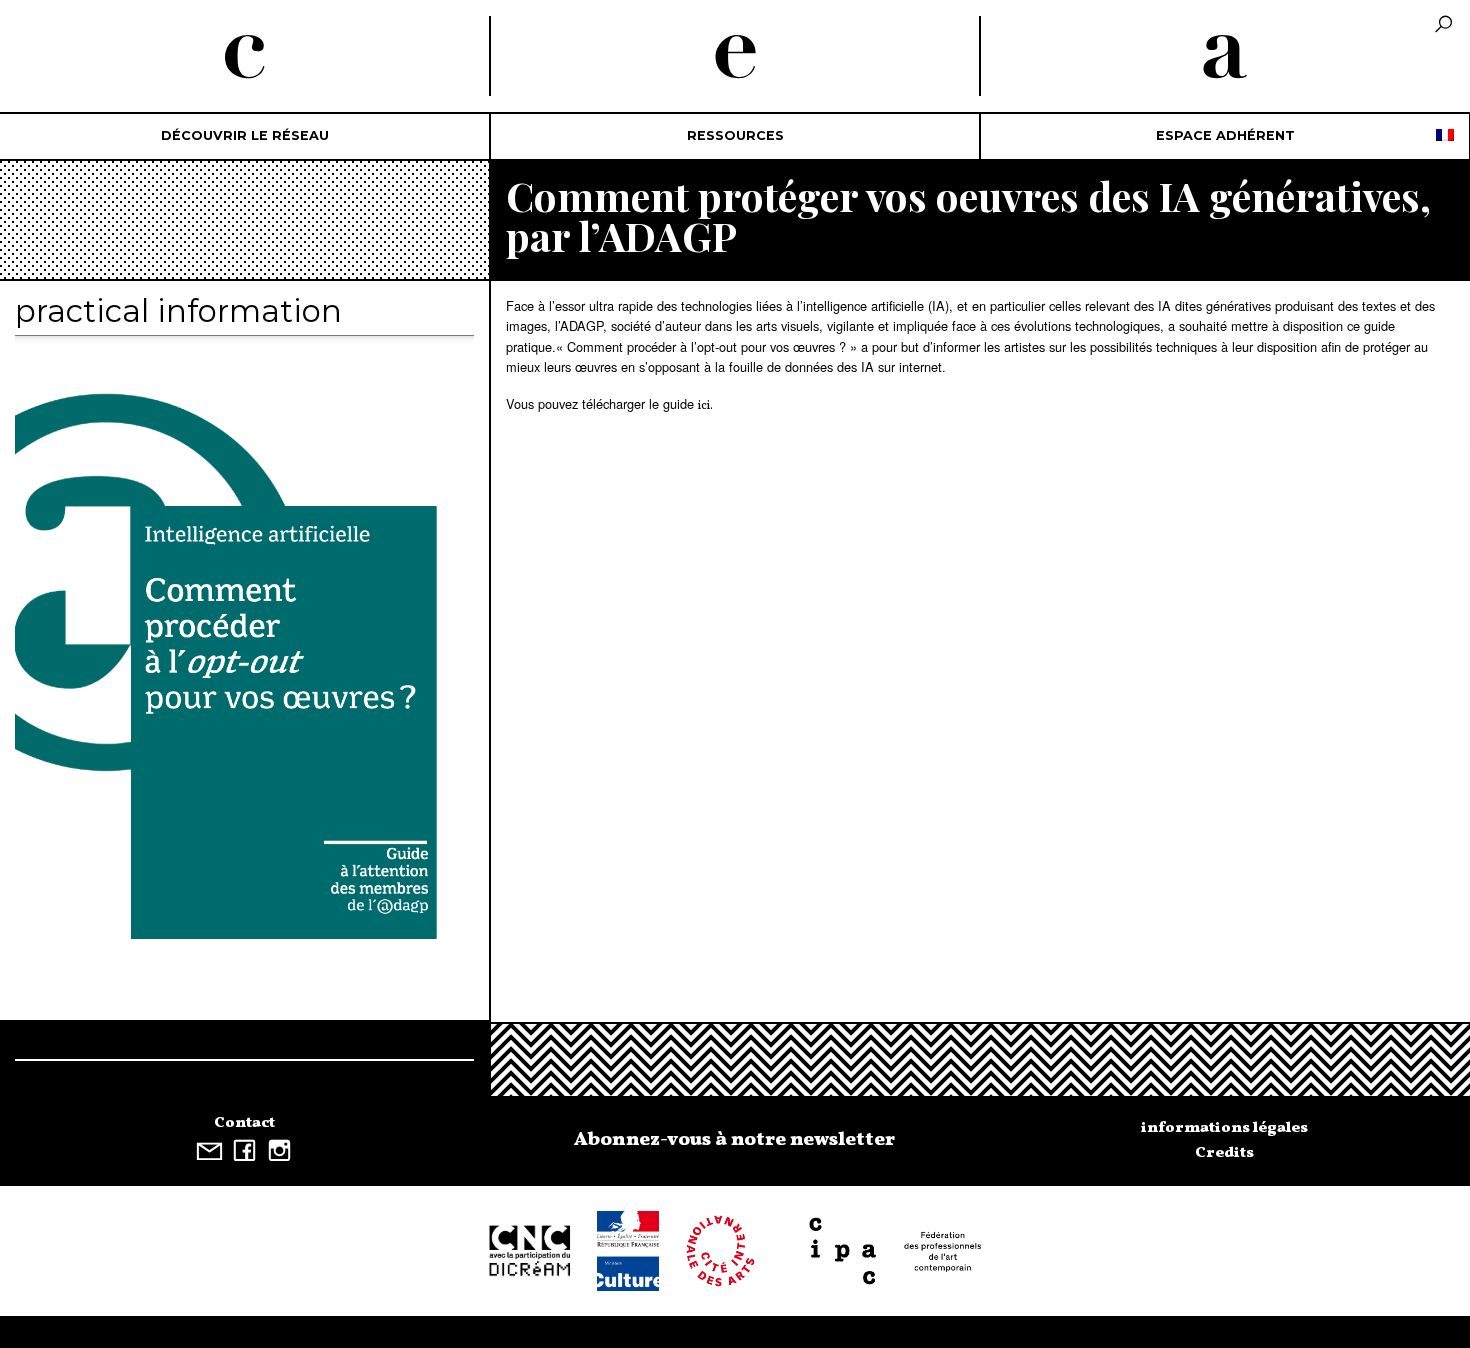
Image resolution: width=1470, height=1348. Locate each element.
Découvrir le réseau (245, 135)
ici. (705, 406)
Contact (244, 1123)
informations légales (1224, 1128)
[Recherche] (1443, 25)
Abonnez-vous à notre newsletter (734, 1140)
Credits (1224, 1153)
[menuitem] (245, 136)
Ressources (735, 135)
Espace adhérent (1225, 135)
